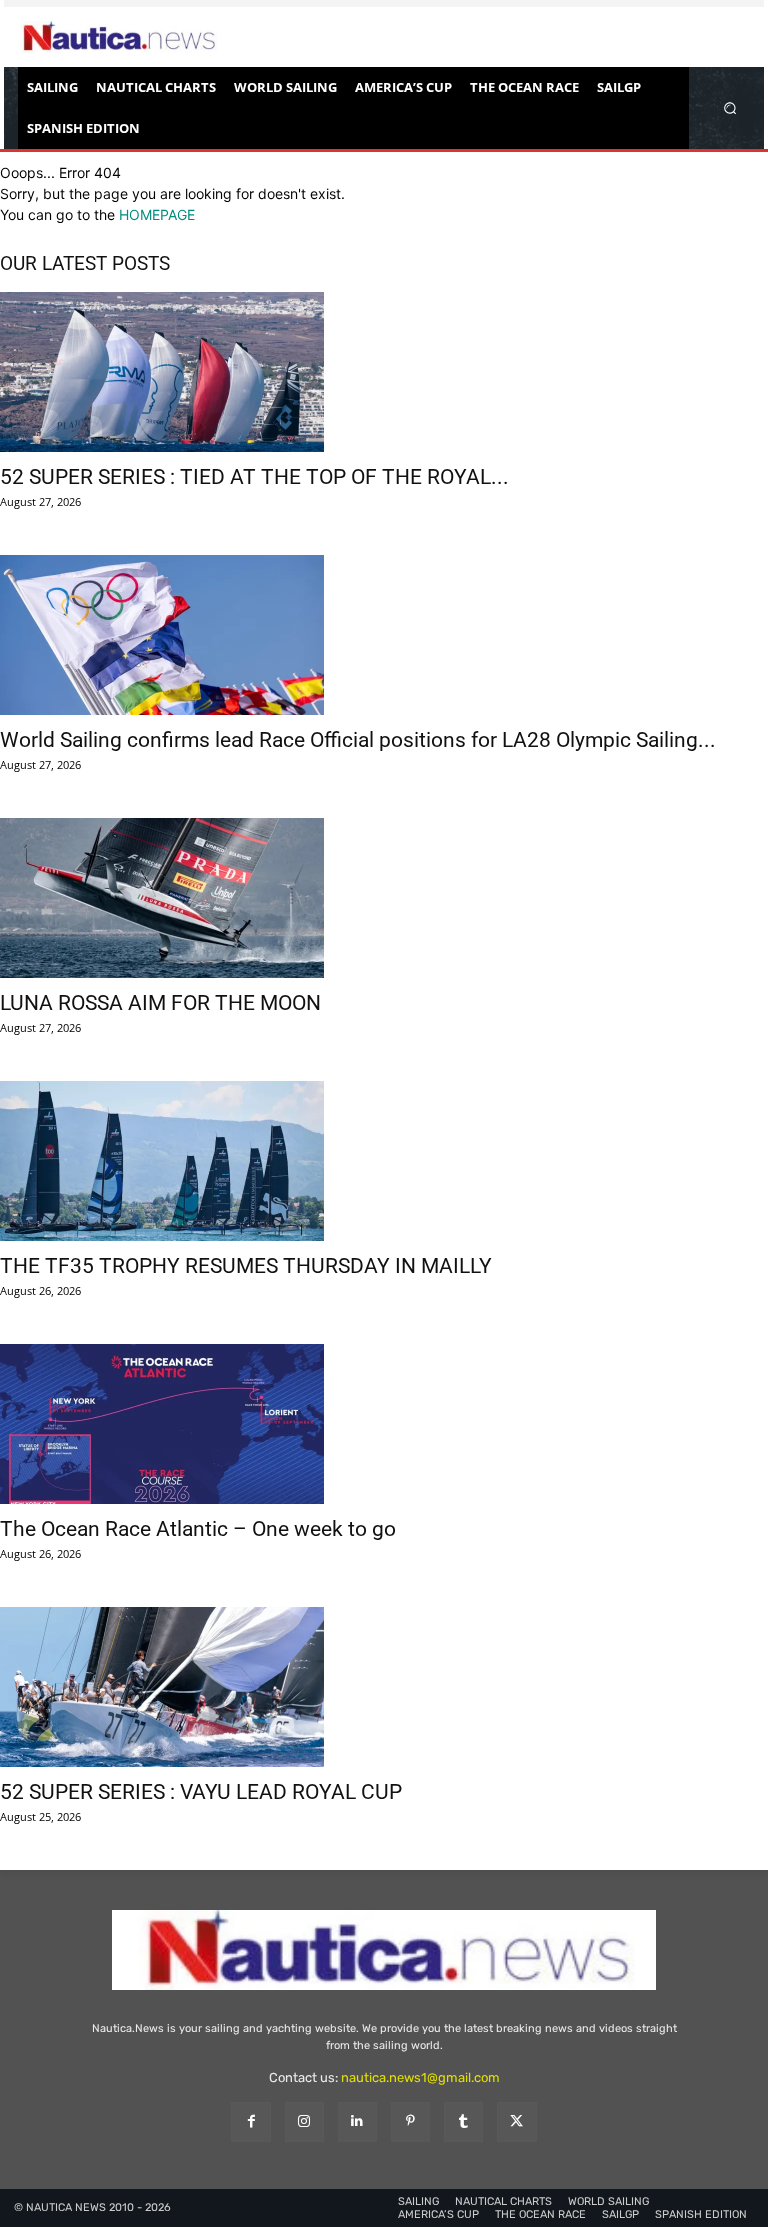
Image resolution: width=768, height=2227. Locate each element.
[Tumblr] (463, 2121)
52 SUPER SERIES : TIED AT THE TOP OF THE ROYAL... (254, 477)
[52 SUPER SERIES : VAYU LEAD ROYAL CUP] (384, 1687)
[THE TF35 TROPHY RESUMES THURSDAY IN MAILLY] (384, 1161)
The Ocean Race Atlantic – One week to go (198, 1529)
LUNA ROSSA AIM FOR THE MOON (160, 1003)
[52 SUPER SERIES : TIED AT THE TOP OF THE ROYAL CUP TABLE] (384, 372)
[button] (730, 107)
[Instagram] (304, 2121)
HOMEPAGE (157, 214)
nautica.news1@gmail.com (420, 2077)
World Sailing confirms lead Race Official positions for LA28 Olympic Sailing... (358, 740)
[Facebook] (250, 2121)
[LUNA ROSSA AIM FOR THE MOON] (384, 898)
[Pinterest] (410, 2121)
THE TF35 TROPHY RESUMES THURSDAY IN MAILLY (246, 1266)
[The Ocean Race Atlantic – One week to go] (384, 1424)
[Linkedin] (357, 2121)
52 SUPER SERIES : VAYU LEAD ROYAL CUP (201, 1792)
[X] (516, 2121)
